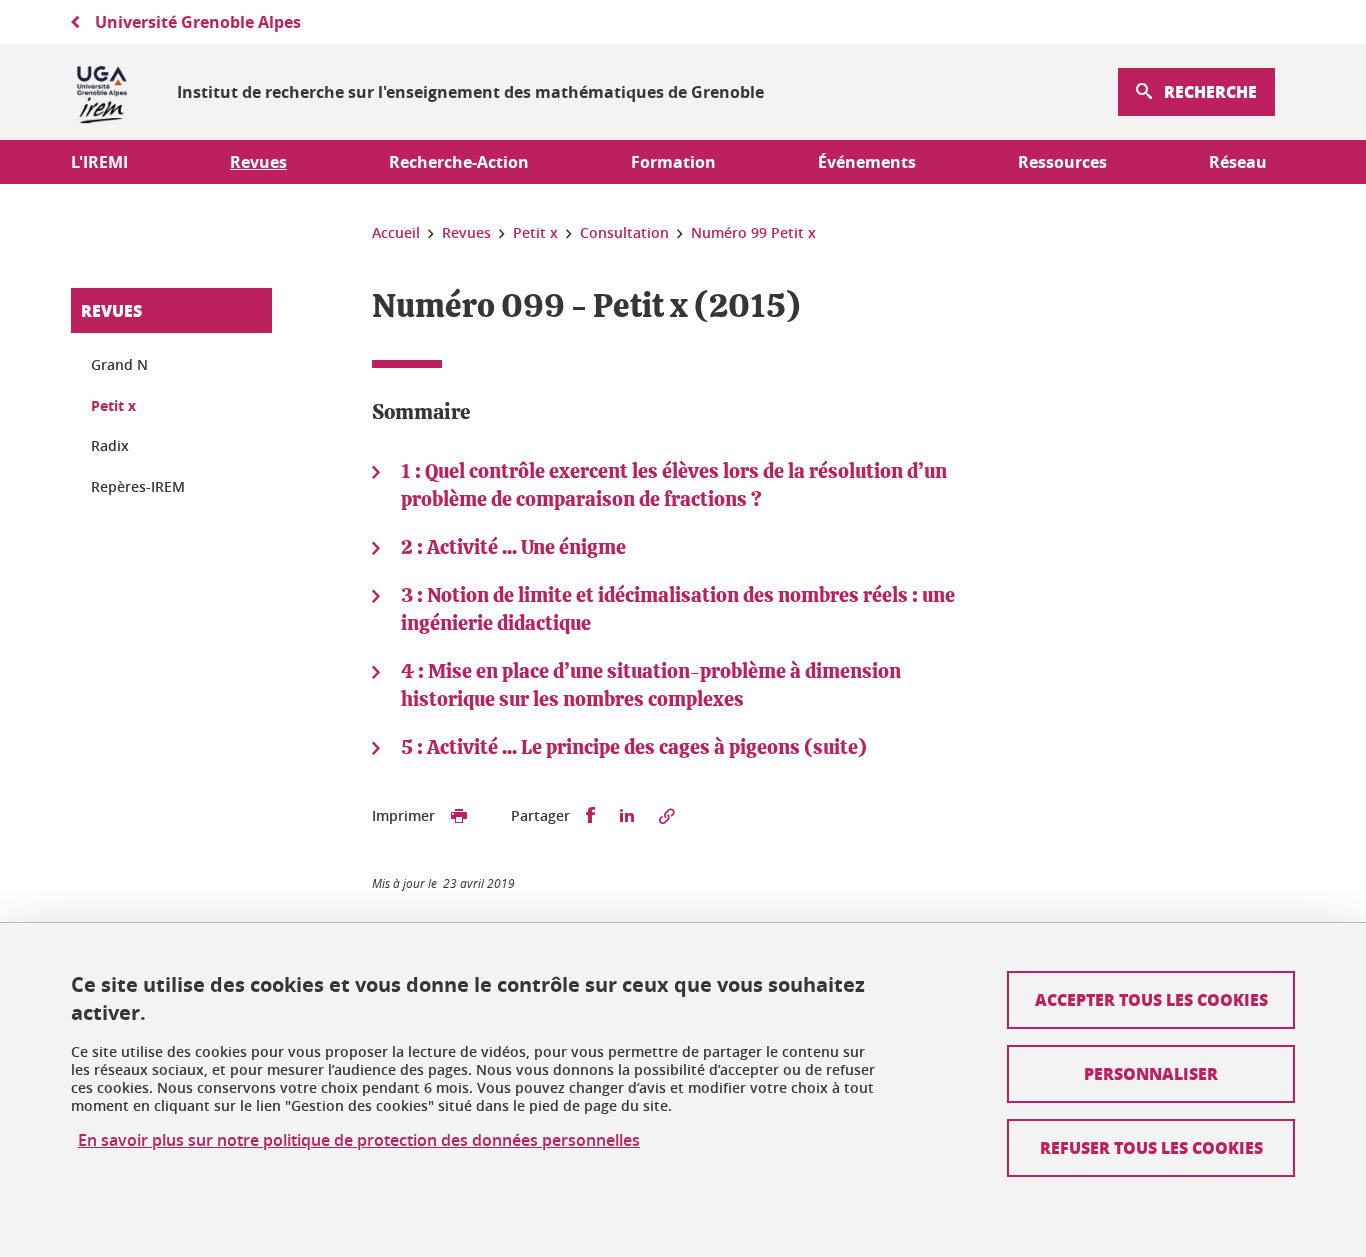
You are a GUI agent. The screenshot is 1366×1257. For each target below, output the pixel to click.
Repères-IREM (138, 486)
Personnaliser (1151, 1073)
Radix (110, 445)
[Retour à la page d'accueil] (102, 92)
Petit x (113, 405)
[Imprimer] (459, 816)
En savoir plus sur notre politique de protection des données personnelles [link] (359, 1140)
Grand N (119, 364)
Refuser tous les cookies (1151, 1147)
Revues (111, 310)
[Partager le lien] (667, 816)
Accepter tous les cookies (1151, 999)
